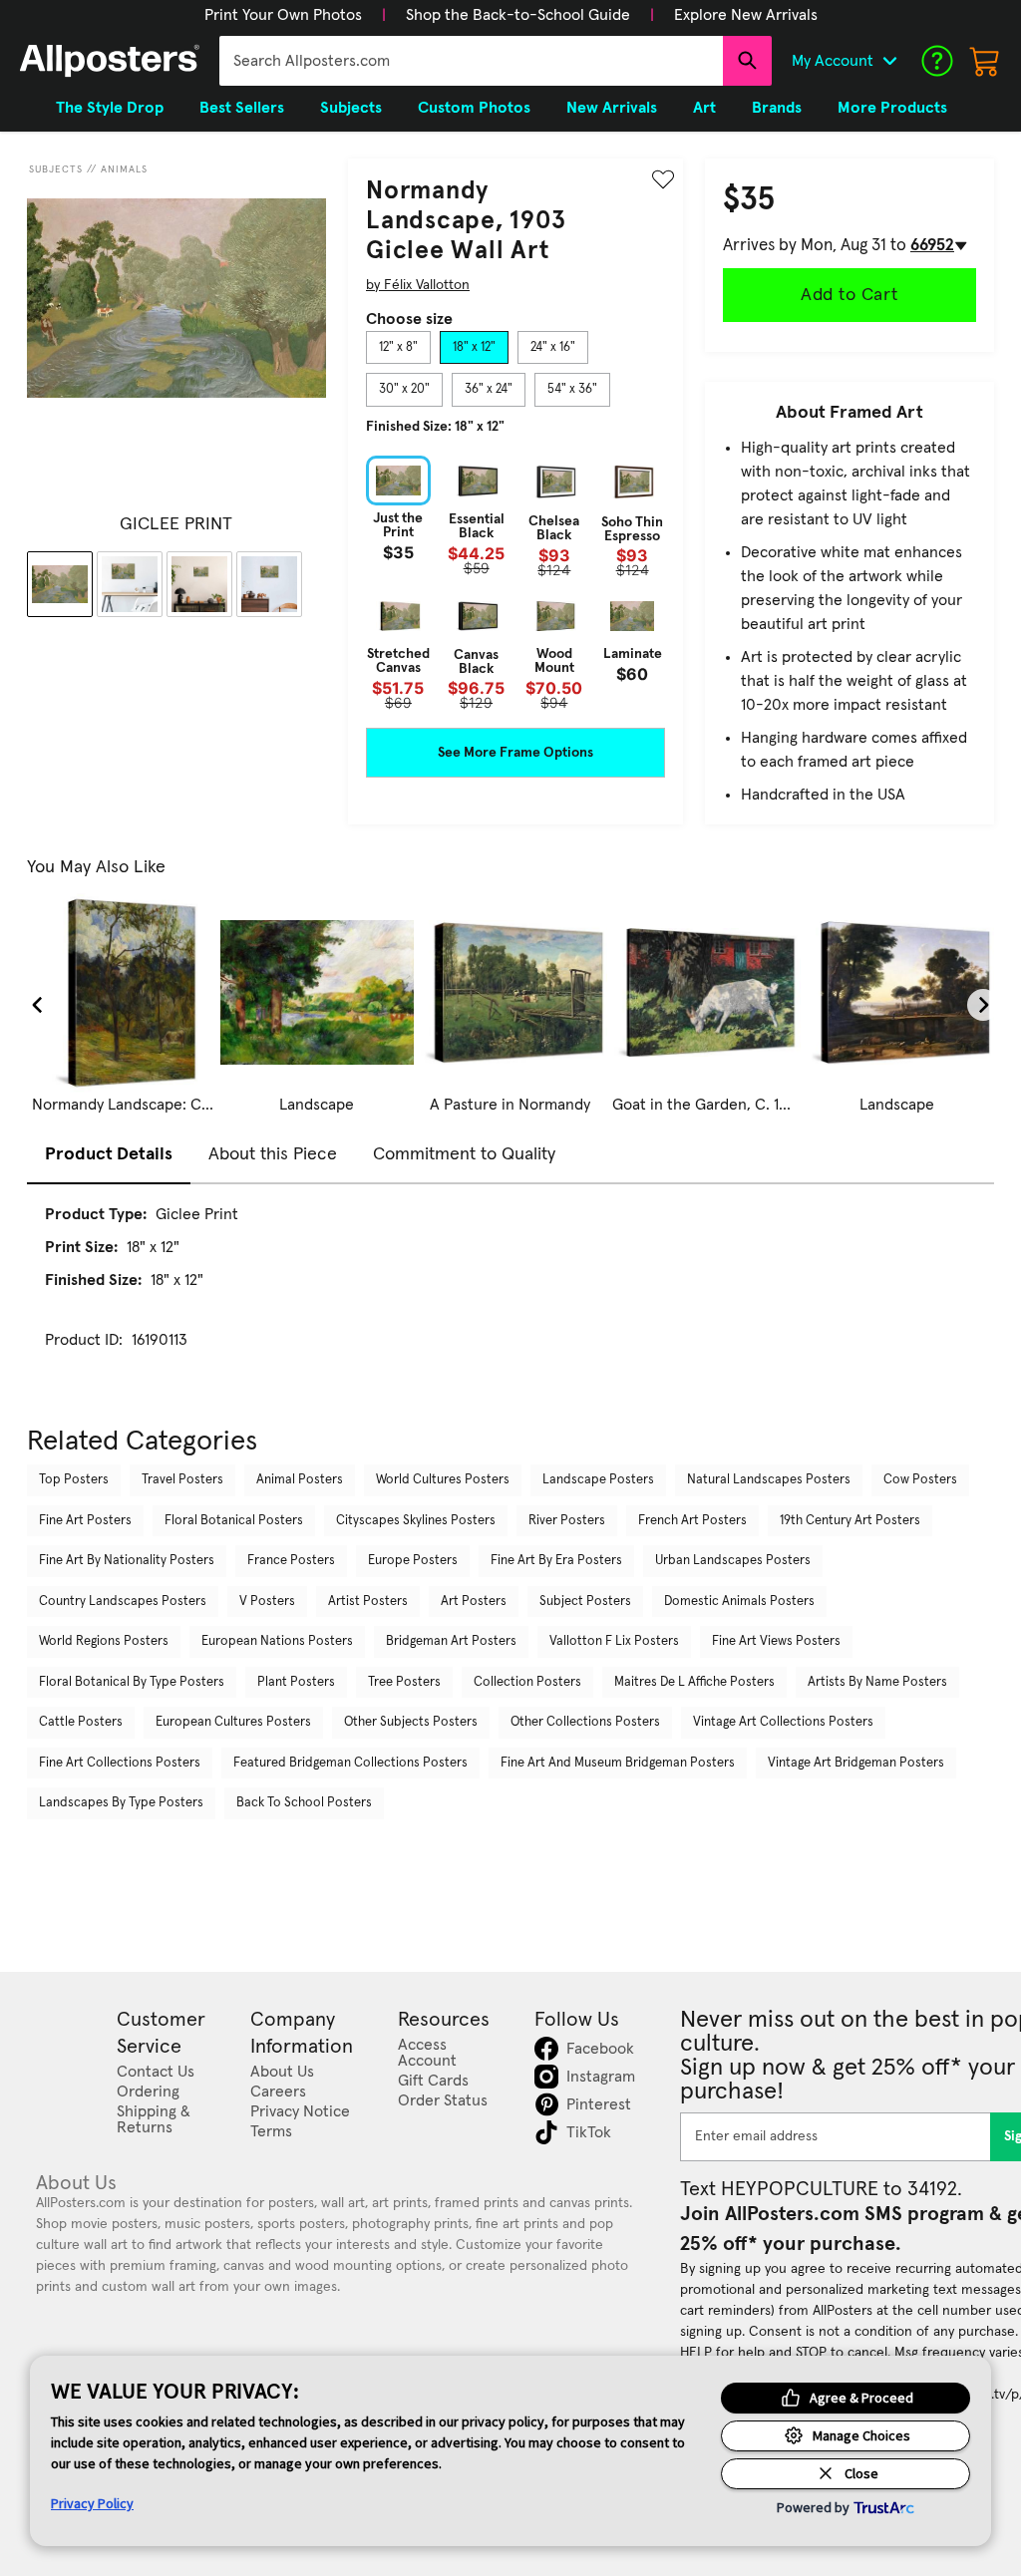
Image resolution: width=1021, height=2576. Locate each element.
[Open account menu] (889, 61)
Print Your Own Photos (283, 15)
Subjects (56, 169)
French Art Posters (692, 1521)
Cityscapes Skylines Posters (416, 1521)
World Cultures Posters (443, 1480)
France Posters (291, 1561)
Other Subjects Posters (411, 1722)
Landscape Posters (598, 1480)
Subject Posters (585, 1602)
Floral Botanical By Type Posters (132, 1682)
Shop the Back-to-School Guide (518, 15)
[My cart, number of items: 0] (985, 61)
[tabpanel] (515, 583)
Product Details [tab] (109, 1154)
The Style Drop (110, 108)
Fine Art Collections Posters (120, 1763)
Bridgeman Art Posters (451, 1641)
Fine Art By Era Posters (556, 1561)
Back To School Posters (304, 1803)
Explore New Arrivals (746, 15)
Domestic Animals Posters (739, 1602)
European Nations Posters (277, 1641)
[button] (283, 15)
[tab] (398, 348)
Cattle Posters (81, 1722)
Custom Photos (474, 108)
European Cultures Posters (233, 1722)
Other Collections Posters (585, 1722)
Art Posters (474, 1602)
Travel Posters (182, 1480)
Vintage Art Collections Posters (783, 1722)
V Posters (267, 1602)
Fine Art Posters (85, 1521)
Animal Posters (300, 1480)
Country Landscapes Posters (123, 1602)
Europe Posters (413, 1561)
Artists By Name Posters (877, 1682)
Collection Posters (527, 1682)
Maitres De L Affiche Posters (694, 1682)
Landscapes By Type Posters (121, 1803)
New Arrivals (612, 108)
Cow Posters (920, 1480)
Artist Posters (368, 1602)
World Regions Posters (104, 1641)
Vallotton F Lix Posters (614, 1641)
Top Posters (74, 1480)
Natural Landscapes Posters (769, 1480)
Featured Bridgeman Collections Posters (350, 1763)
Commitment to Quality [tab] (464, 1154)
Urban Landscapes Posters (733, 1561)
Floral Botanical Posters (234, 1521)
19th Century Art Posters (850, 1521)
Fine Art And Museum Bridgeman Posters (618, 1763)
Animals (124, 169)
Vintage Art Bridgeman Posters (856, 1763)
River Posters (567, 1521)
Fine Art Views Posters (776, 1641)
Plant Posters (296, 1682)
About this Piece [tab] (273, 1154)
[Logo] (110, 61)
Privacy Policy (92, 2503)
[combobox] (471, 61)
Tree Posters (404, 1682)
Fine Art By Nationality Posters (127, 1561)
